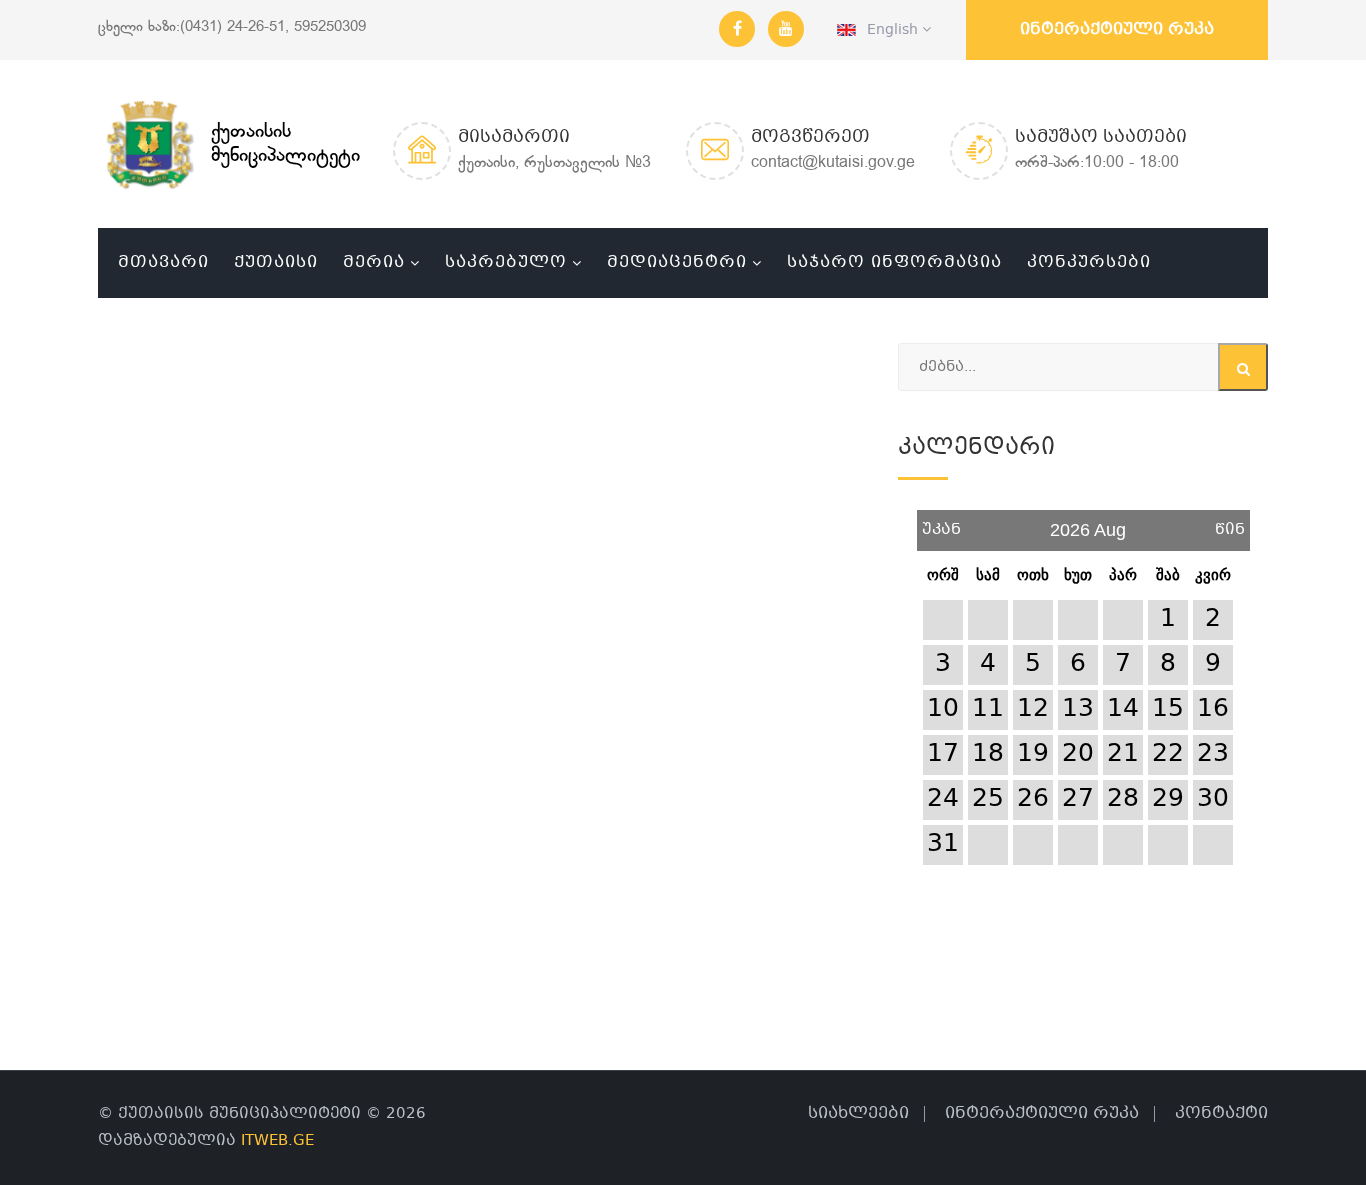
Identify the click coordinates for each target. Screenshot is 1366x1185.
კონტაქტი (1221, 1113)
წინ (1230, 522)
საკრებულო (506, 262)
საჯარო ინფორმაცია (894, 262)
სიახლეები (858, 1113)
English (889, 30)
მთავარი (163, 262)
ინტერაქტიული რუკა (1117, 29)
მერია (374, 262)
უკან (941, 522)
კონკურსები (1089, 262)
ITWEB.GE (277, 1141)
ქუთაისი (276, 262)
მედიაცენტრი (677, 262)
